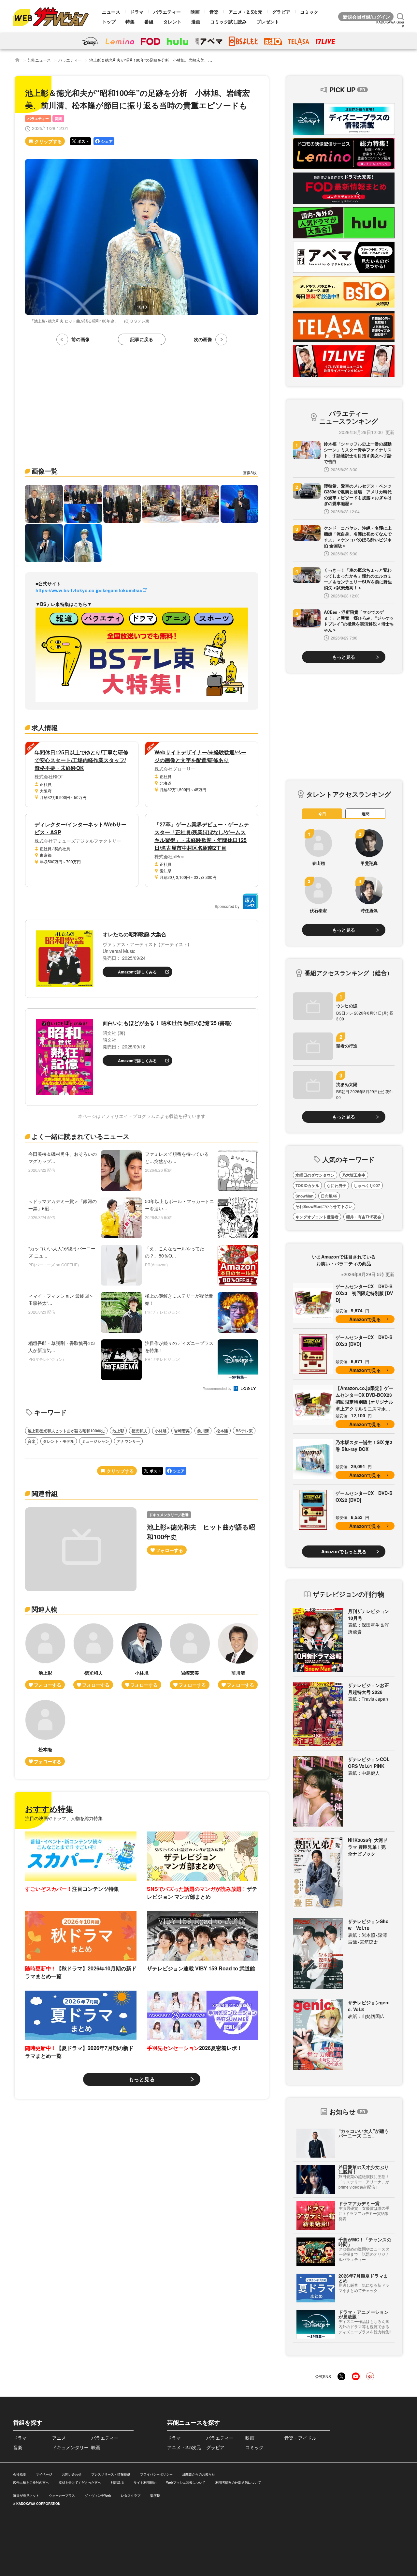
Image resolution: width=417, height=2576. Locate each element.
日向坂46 (329, 1196)
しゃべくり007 (367, 1185)
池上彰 (118, 1431)
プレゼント (268, 22)
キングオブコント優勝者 (317, 1217)
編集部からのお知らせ (199, 2474)
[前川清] (238, 1656)
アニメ (59, 2438)
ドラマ (137, 12)
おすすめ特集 (49, 1809)
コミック (309, 12)
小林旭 (161, 1431)
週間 (366, 814)
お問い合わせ (72, 2474)
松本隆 (222, 1431)
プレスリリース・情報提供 (111, 2474)
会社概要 (20, 2474)
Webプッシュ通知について (186, 2482)
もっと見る (142, 2079)
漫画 (196, 22)
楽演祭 (155, 2495)
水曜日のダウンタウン (315, 1175)
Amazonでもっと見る (344, 1551)
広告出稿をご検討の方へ (31, 2482)
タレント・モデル (59, 1441)
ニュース (111, 12)
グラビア (281, 12)
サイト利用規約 (145, 2482)
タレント (172, 22)
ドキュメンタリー (70, 2447)
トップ (109, 22)
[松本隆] (45, 1733)
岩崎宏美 (182, 1431)
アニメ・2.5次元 (245, 12)
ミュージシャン (95, 1441)
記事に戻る (142, 339)
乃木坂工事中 (354, 1175)
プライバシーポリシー (156, 2474)
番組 (149, 22)
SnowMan (304, 1196)
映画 (195, 12)
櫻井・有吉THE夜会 (364, 1217)
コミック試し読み (228, 22)
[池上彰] (45, 1656)
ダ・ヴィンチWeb (98, 2495)
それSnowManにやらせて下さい (324, 1206)
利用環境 (117, 2482)
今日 (322, 814)
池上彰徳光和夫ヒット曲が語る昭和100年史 (66, 1431)
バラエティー (167, 12)
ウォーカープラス (62, 2495)
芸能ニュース (39, 60)
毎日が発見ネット (26, 2495)
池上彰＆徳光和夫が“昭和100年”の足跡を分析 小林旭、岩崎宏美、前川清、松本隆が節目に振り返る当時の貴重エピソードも (200, 60)
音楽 (214, 12)
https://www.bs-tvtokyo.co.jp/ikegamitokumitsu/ (89, 590)
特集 (130, 22)
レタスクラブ (131, 2495)
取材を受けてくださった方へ (80, 2482)
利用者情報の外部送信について (238, 2482)
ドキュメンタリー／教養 (169, 1515)
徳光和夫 (139, 1431)
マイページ (44, 2474)
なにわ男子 (337, 1185)
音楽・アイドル (300, 2438)
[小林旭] (142, 1656)
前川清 (203, 1431)
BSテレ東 (244, 1431)
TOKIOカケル (307, 1185)
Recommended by (218, 1389)
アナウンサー (128, 1441)
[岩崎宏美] (190, 1656)
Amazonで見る (365, 1319)
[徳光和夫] (93, 1656)
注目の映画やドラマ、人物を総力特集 (64, 1818)
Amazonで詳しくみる (137, 972)
